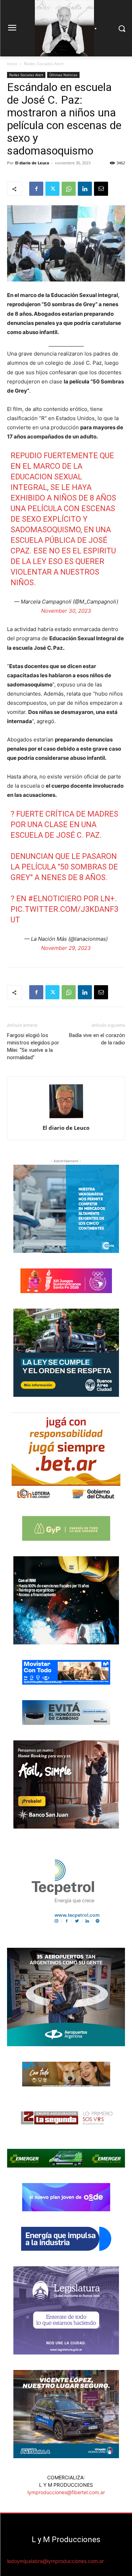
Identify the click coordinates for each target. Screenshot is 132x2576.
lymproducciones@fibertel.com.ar (66, 2492)
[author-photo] (66, 1118)
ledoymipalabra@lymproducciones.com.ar (55, 2561)
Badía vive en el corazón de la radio (97, 1039)
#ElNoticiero (55, 899)
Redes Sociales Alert (44, 64)
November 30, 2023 (66, 611)
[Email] (101, 189)
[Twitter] (52, 189)
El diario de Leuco (32, 163)
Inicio (12, 64)
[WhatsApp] (69, 189)
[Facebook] (36, 189)
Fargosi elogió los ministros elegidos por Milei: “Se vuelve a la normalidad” (33, 1046)
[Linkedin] (85, 189)
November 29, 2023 (66, 948)
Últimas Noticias (63, 75)
